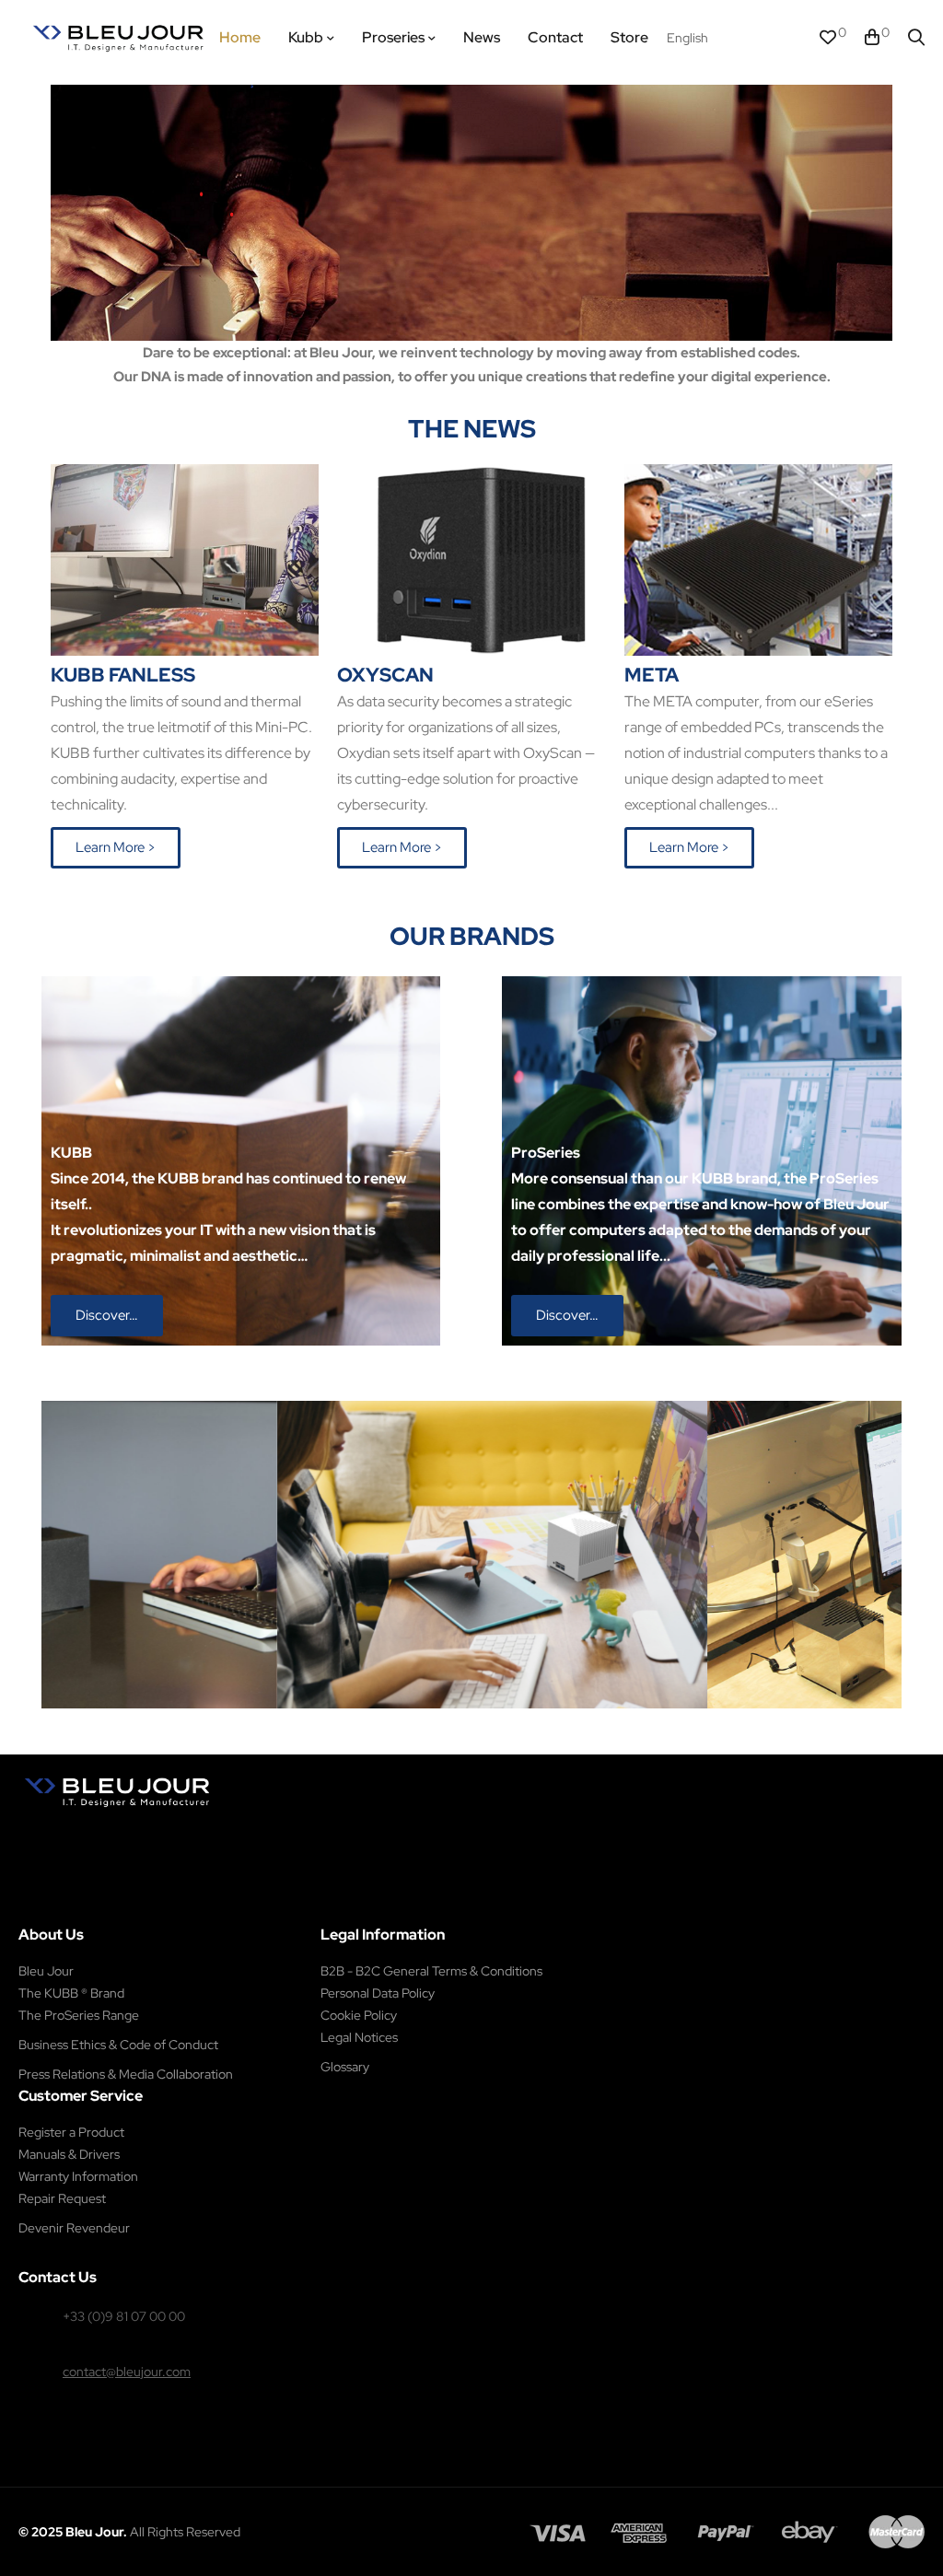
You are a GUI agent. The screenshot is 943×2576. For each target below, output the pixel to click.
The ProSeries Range (79, 2015)
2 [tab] (471, 1722)
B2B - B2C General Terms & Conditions (431, 1971)
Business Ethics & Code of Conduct (118, 2045)
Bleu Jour (46, 1971)
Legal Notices (359, 2037)
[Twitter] (185, 1830)
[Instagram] (145, 1830)
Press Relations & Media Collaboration (126, 2074)
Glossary (345, 2067)
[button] (116, 848)
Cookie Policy (359, 2015)
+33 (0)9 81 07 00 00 (124, 2316)
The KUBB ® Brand (71, 1993)
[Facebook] (105, 1830)
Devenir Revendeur (74, 2228)
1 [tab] (453, 1722)
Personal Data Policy (378, 1993)
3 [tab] (490, 1722)
